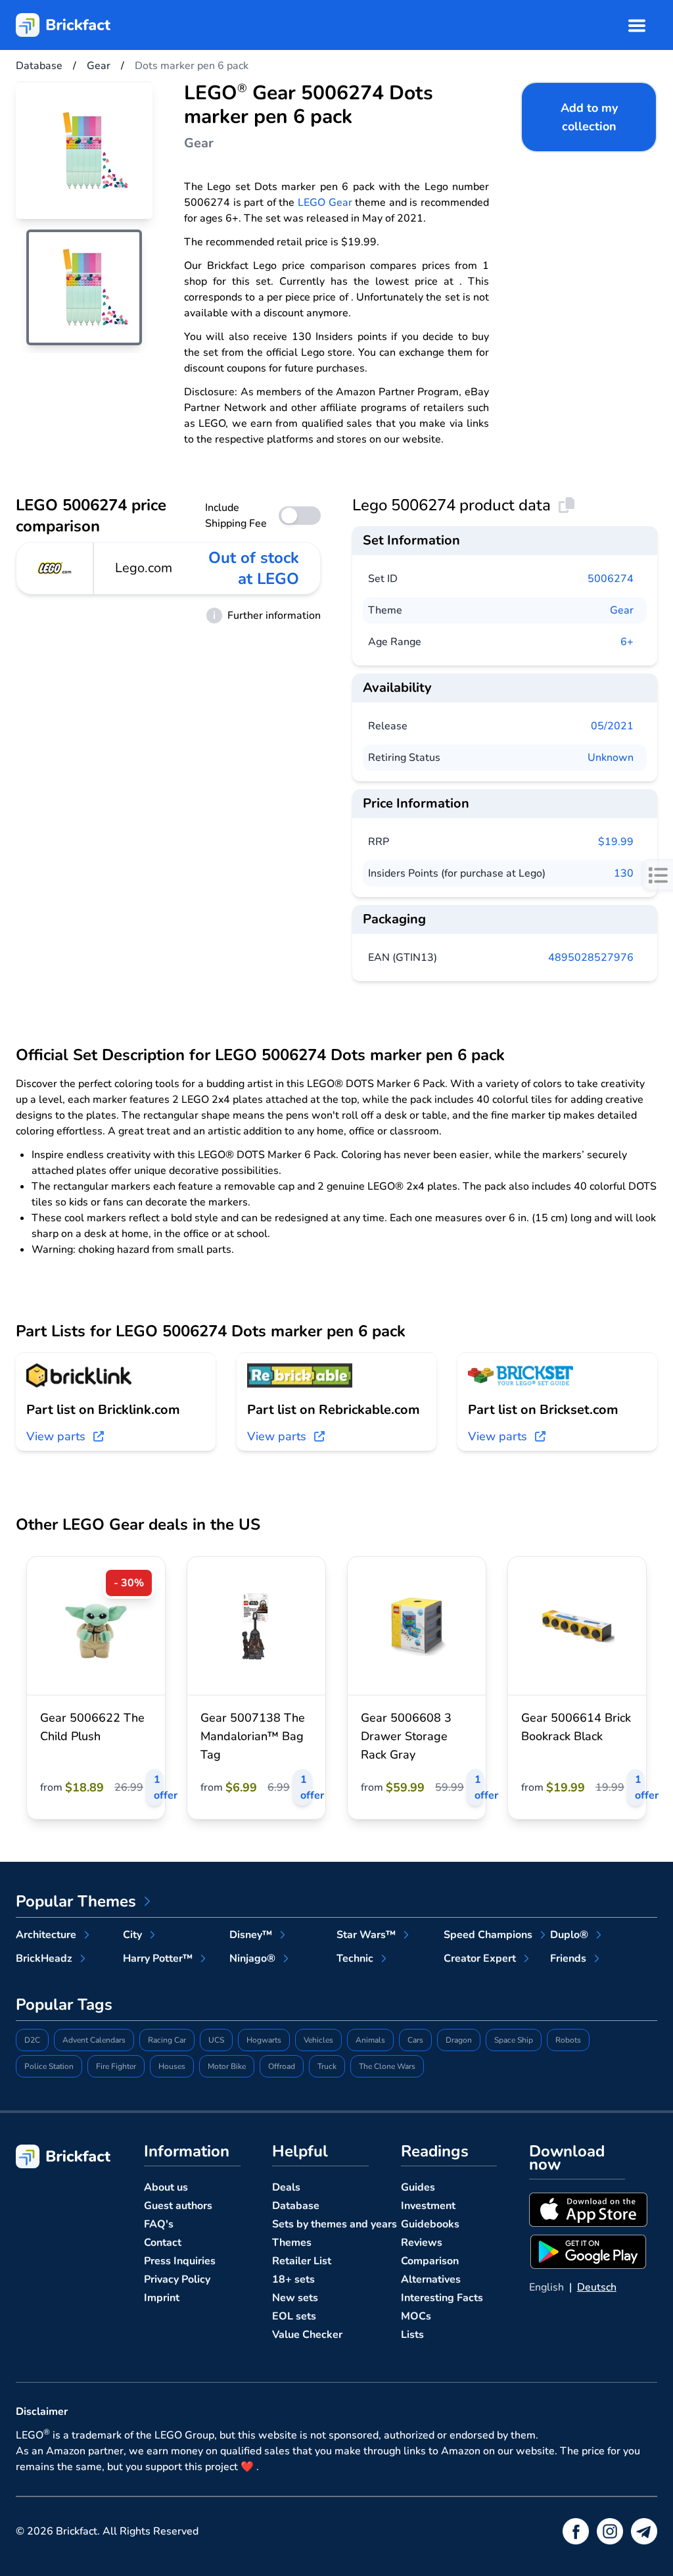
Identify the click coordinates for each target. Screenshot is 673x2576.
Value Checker (307, 2335)
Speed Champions (488, 1935)
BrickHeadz (44, 1958)
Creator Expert (480, 1958)
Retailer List (302, 2261)
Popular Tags (64, 2005)
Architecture (46, 1935)
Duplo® (569, 1935)
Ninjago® (252, 1958)
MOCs (416, 2316)
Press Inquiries (180, 2261)
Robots (568, 2040)
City (132, 1935)
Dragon (459, 2040)
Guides (418, 2187)
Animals (370, 2040)
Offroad (282, 2066)
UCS (216, 2040)
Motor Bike (227, 2066)
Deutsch (597, 2287)
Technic (355, 1958)
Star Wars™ (366, 1935)
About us (166, 2187)
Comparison (430, 2261)
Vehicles (318, 2040)
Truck (327, 2066)
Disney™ (251, 1935)
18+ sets (293, 2279)
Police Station (49, 2066)
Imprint (162, 2298)
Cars (415, 2040)
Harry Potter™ (158, 1958)
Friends (568, 1958)
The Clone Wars (387, 2066)
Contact (163, 2243)
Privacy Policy (177, 2279)
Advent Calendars (94, 2040)
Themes (292, 2243)
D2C (32, 2040)
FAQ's (159, 2224)
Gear (622, 610)
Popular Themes (76, 1901)
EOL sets (294, 2316)
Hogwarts (264, 2040)
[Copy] (567, 505)
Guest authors (178, 2206)
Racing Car (167, 2040)
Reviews (422, 2243)
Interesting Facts (442, 2298)
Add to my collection (589, 117)
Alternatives (431, 2279)
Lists (412, 2335)
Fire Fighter (116, 2066)
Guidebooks (430, 2224)
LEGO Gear (325, 203)
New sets (295, 2298)
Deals (286, 2187)
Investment (428, 2206)
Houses (172, 2066)
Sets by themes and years (335, 2224)
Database (296, 2206)
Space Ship (514, 2040)
